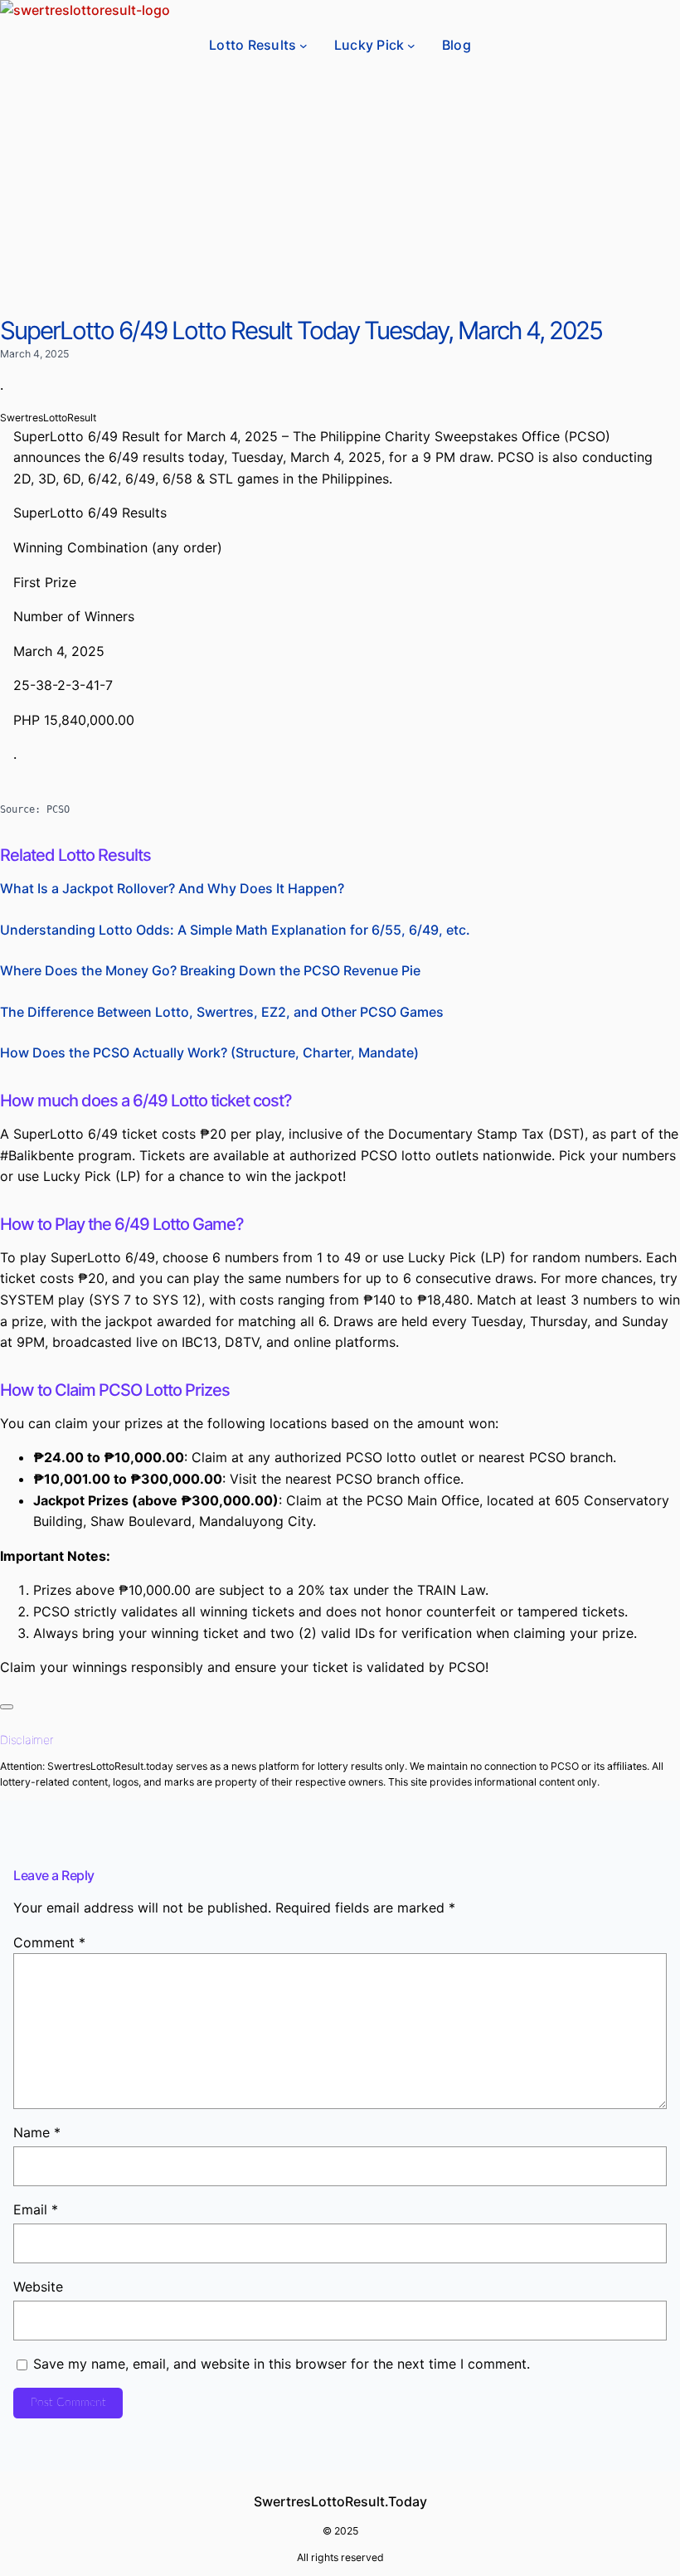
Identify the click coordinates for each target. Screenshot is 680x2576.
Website (38, 2287)
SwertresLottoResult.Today (340, 2501)
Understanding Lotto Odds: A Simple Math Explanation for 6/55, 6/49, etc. (235, 930)
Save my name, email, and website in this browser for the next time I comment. (282, 2364)
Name (37, 2132)
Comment (49, 1942)
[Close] (7, 1707)
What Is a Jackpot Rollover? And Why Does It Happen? (172, 888)
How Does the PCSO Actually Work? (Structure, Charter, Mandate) (209, 1052)
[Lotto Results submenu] (304, 46)
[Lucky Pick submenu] (411, 46)
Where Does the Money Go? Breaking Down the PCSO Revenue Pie (210, 970)
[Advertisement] (340, 192)
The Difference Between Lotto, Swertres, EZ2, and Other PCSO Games (222, 1012)
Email (36, 2209)
